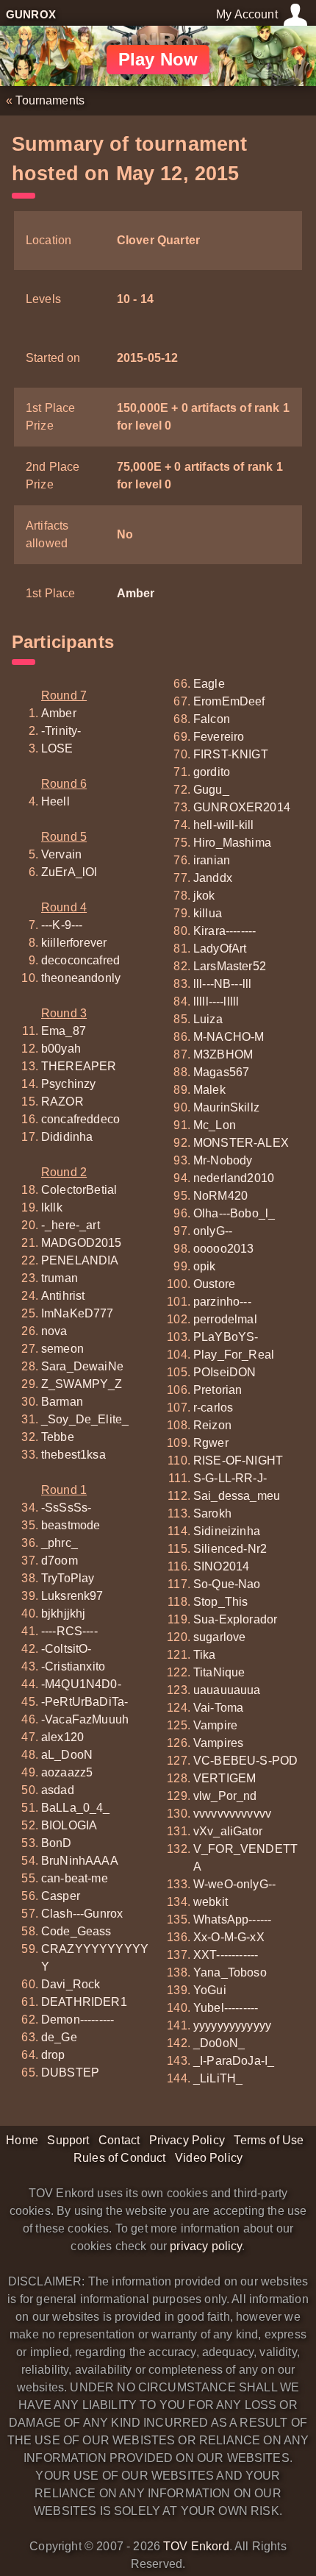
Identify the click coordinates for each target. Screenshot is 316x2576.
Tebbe (58, 1437)
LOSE (57, 748)
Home (22, 2140)
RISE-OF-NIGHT (238, 1460)
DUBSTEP (70, 2072)
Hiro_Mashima (232, 843)
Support (68, 2140)
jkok (204, 896)
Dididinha (67, 1137)
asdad (58, 1790)
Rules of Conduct (120, 2158)
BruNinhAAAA (80, 1861)
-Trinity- (61, 731)
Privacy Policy (187, 2140)
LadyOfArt (220, 949)
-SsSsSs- (66, 1508)
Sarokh (212, 1513)
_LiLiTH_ (218, 2078)
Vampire (215, 1725)
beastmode (71, 1525)
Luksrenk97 (72, 1596)
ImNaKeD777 (78, 1313)
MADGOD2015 (82, 1243)
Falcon (212, 719)
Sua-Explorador (235, 1619)
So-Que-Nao (227, 1584)
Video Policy (209, 2158)
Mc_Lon (215, 1125)
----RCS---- (69, 1631)
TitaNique (219, 1672)
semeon (62, 1349)
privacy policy (206, 2246)
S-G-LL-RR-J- (230, 1478)
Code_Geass (76, 1931)
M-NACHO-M (229, 1037)
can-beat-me (75, 1878)
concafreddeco (80, 1119)
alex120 (62, 1737)
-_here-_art (71, 1225)
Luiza (208, 1019)
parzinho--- (222, 1302)
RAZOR (62, 1102)
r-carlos (213, 1408)
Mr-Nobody (223, 1160)
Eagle (209, 684)
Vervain (61, 854)
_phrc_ (60, 1543)
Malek (209, 1090)
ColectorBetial (79, 1190)
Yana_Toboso (230, 1972)
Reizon (212, 1425)
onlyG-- (213, 1231)
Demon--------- (78, 2020)
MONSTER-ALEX (241, 1143)
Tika (205, 1655)
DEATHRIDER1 (84, 2002)
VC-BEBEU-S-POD (245, 1761)
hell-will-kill (223, 825)
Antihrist (63, 1296)
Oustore (214, 1284)
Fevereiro (219, 737)
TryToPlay (68, 1578)
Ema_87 (64, 1031)
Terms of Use (269, 2140)
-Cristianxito (73, 1666)
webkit (211, 1902)
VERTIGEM (225, 1778)
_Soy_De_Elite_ (85, 1419)
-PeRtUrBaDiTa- (85, 1702)
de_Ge (59, 2037)
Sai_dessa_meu (237, 1496)
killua (208, 913)
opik (205, 1266)
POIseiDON (225, 1372)
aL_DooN (67, 1755)
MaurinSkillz (226, 1107)
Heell (55, 801)
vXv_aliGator (228, 1831)
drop (53, 2055)
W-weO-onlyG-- (234, 1884)
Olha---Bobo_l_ (234, 1213)
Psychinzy (68, 1084)
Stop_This (220, 1602)
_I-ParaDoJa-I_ (234, 2061)
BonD (57, 1843)
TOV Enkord (196, 2546)
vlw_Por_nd (225, 1796)
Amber (136, 593)
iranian (212, 860)
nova (54, 1331)
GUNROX (31, 14)
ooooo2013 (223, 1249)
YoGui (210, 1990)
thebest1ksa (73, 1455)
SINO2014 (221, 1566)
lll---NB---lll (222, 984)
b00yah (61, 1049)
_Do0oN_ (219, 2043)
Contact (119, 2140)
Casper (61, 1896)
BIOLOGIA (69, 1825)
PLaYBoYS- (226, 1337)
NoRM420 (220, 1196)
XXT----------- (226, 1955)
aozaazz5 (67, 1772)
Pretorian (218, 1390)
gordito (212, 772)
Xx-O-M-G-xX (229, 1937)
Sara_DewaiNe (82, 1366)
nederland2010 (234, 1178)
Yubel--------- (226, 2008)
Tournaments (50, 100)
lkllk (52, 1207)
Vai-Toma (218, 1708)
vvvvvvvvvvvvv (232, 1814)
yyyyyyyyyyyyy (232, 2025)
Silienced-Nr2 (230, 1549)
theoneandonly (81, 978)
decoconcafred (80, 960)
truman (60, 1278)
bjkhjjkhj (63, 1613)
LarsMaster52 (230, 966)
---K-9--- (62, 925)
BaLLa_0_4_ (76, 1808)
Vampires (218, 1743)
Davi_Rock (71, 1984)
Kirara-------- (225, 931)
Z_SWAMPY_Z (82, 1384)
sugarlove (219, 1637)
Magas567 (221, 1072)
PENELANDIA (80, 1260)
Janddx (213, 878)
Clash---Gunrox (82, 1914)
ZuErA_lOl (69, 872)
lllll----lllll (216, 1001)
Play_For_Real (234, 1355)
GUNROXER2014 (242, 807)
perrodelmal (225, 1319)
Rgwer (211, 1443)
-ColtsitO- (67, 1649)
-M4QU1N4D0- (81, 1684)
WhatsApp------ (232, 1919)
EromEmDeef (229, 701)
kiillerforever (74, 943)
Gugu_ (211, 790)
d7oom (60, 1561)
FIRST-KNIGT (231, 754)
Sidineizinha (227, 1531)
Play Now (158, 59)
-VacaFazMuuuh (85, 1719)
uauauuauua (227, 1690)
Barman (62, 1402)
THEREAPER (79, 1066)
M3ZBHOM (223, 1054)
